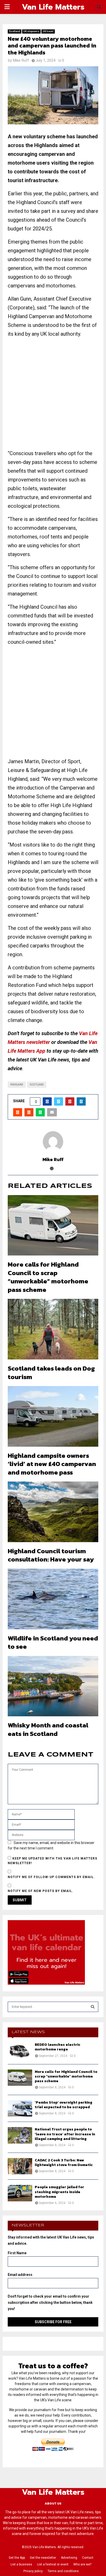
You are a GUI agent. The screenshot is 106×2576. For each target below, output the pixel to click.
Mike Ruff (21, 60)
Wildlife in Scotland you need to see (53, 1642)
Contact (88, 2558)
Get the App (17, 2558)
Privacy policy (33, 2571)
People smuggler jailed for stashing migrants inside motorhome (59, 2192)
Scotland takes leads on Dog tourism (51, 1372)
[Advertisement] (53, 396)
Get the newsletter (43, 2558)
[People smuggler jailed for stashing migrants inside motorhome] (20, 2193)
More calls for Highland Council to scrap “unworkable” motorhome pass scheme (48, 1277)
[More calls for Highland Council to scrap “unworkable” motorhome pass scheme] (20, 2078)
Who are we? (82, 2564)
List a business (21, 2564)
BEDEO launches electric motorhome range (58, 2047)
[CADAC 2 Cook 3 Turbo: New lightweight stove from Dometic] (20, 2166)
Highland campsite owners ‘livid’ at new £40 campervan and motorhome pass (52, 1464)
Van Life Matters (53, 7)
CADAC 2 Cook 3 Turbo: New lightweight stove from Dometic (64, 2163)
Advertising (69, 2558)
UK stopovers (31, 31)
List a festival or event (53, 2564)
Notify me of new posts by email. (41, 1891)
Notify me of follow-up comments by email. (51, 1877)
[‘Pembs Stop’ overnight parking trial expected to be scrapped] (20, 2108)
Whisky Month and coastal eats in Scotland (48, 1729)
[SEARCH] (93, 2007)
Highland (17, 1085)
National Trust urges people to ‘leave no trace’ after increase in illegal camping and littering (65, 2134)
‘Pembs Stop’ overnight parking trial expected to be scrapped (64, 2105)
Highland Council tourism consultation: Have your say (51, 1555)
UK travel (48, 31)
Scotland (15, 31)
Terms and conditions (63, 2571)
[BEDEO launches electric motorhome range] (20, 2051)
